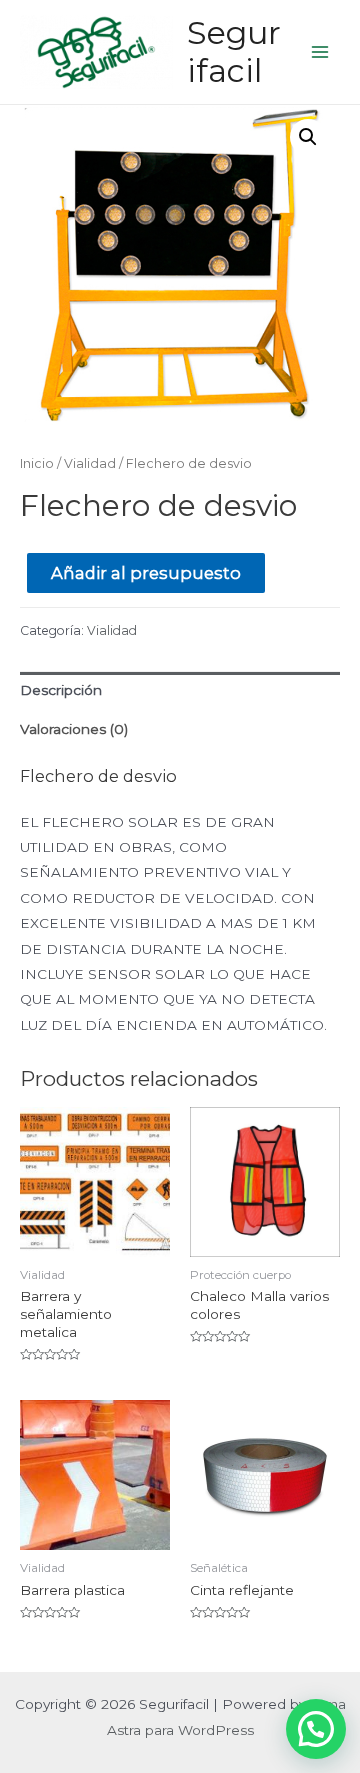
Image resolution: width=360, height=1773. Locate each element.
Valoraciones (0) (74, 729)
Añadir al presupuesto (146, 573)
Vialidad (90, 463)
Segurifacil (234, 51)
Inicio (37, 463)
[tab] (180, 691)
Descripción (61, 690)
